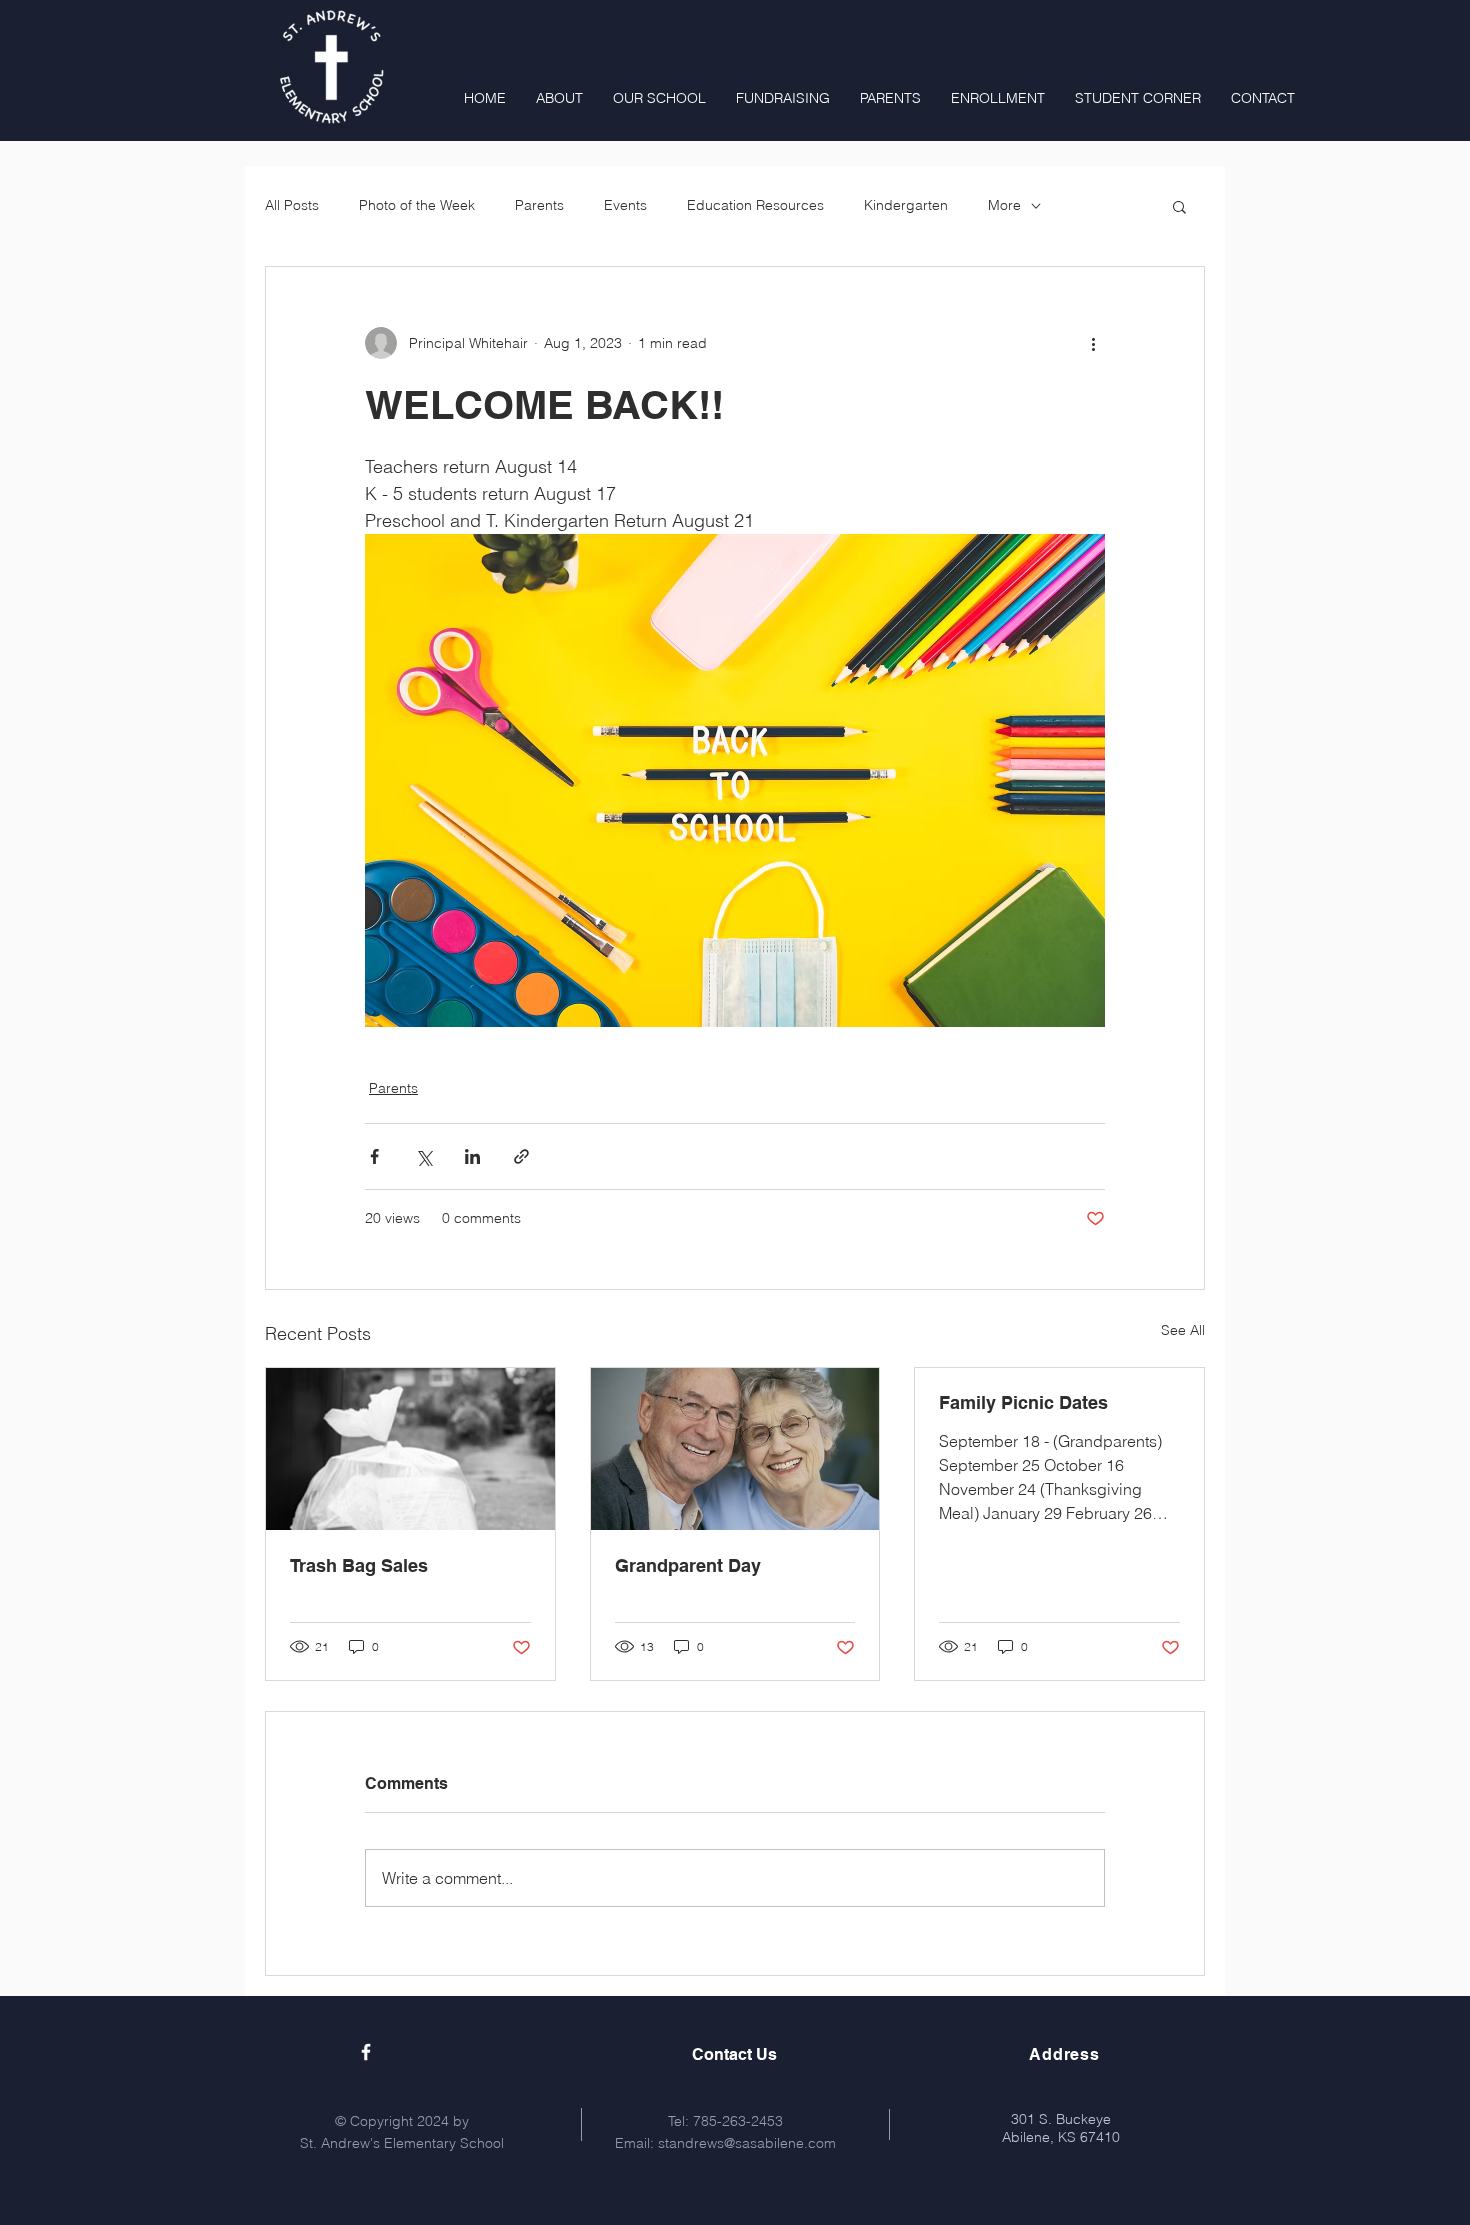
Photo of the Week (417, 205)
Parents (539, 205)
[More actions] (1093, 343)
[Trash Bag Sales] (410, 1449)
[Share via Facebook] (374, 1156)
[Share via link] (521, 1156)
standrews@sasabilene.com (747, 2143)
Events (625, 205)
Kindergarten (906, 205)
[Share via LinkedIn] (472, 1156)
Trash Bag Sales (359, 1565)
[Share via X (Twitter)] (423, 1156)
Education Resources (755, 205)
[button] (1179, 206)
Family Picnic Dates (1023, 1402)
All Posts (292, 205)
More (1004, 205)
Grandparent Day (688, 1565)
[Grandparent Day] (735, 1449)
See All (1183, 1330)
